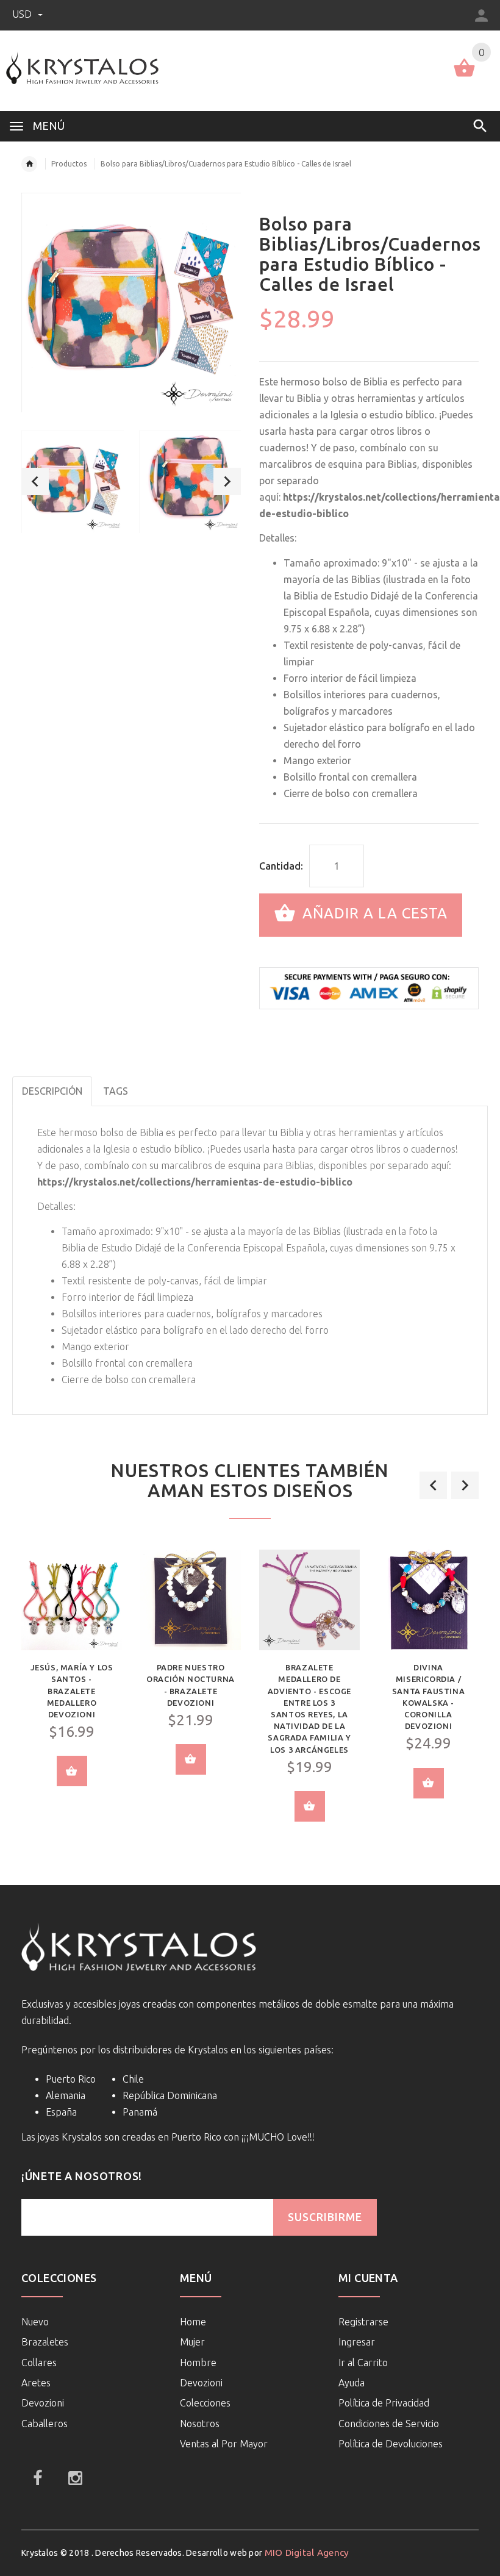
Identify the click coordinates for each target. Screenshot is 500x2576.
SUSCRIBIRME (325, 2217)
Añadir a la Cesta (373, 914)
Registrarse (363, 2322)
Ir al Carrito (363, 2363)
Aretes (36, 2383)
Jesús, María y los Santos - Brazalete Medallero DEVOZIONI (72, 1691)
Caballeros (45, 2424)
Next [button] (227, 481)
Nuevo (35, 2322)
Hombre (198, 2363)
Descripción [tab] (52, 1091)
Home (193, 2322)
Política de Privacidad (384, 2403)
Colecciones (205, 2403)
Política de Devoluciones (391, 2444)
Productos (69, 164)
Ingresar (357, 2342)
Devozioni (43, 2403)
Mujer (192, 2342)
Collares (39, 2363)
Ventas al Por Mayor (224, 2444)
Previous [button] (35, 481)
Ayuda (352, 2383)
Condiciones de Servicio (389, 2424)
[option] (73, 482)
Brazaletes (45, 2342)
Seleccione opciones (72, 1771)
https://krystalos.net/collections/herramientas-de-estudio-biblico (195, 1182)
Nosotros (200, 2424)
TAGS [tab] (116, 1091)
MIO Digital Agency (307, 2553)
